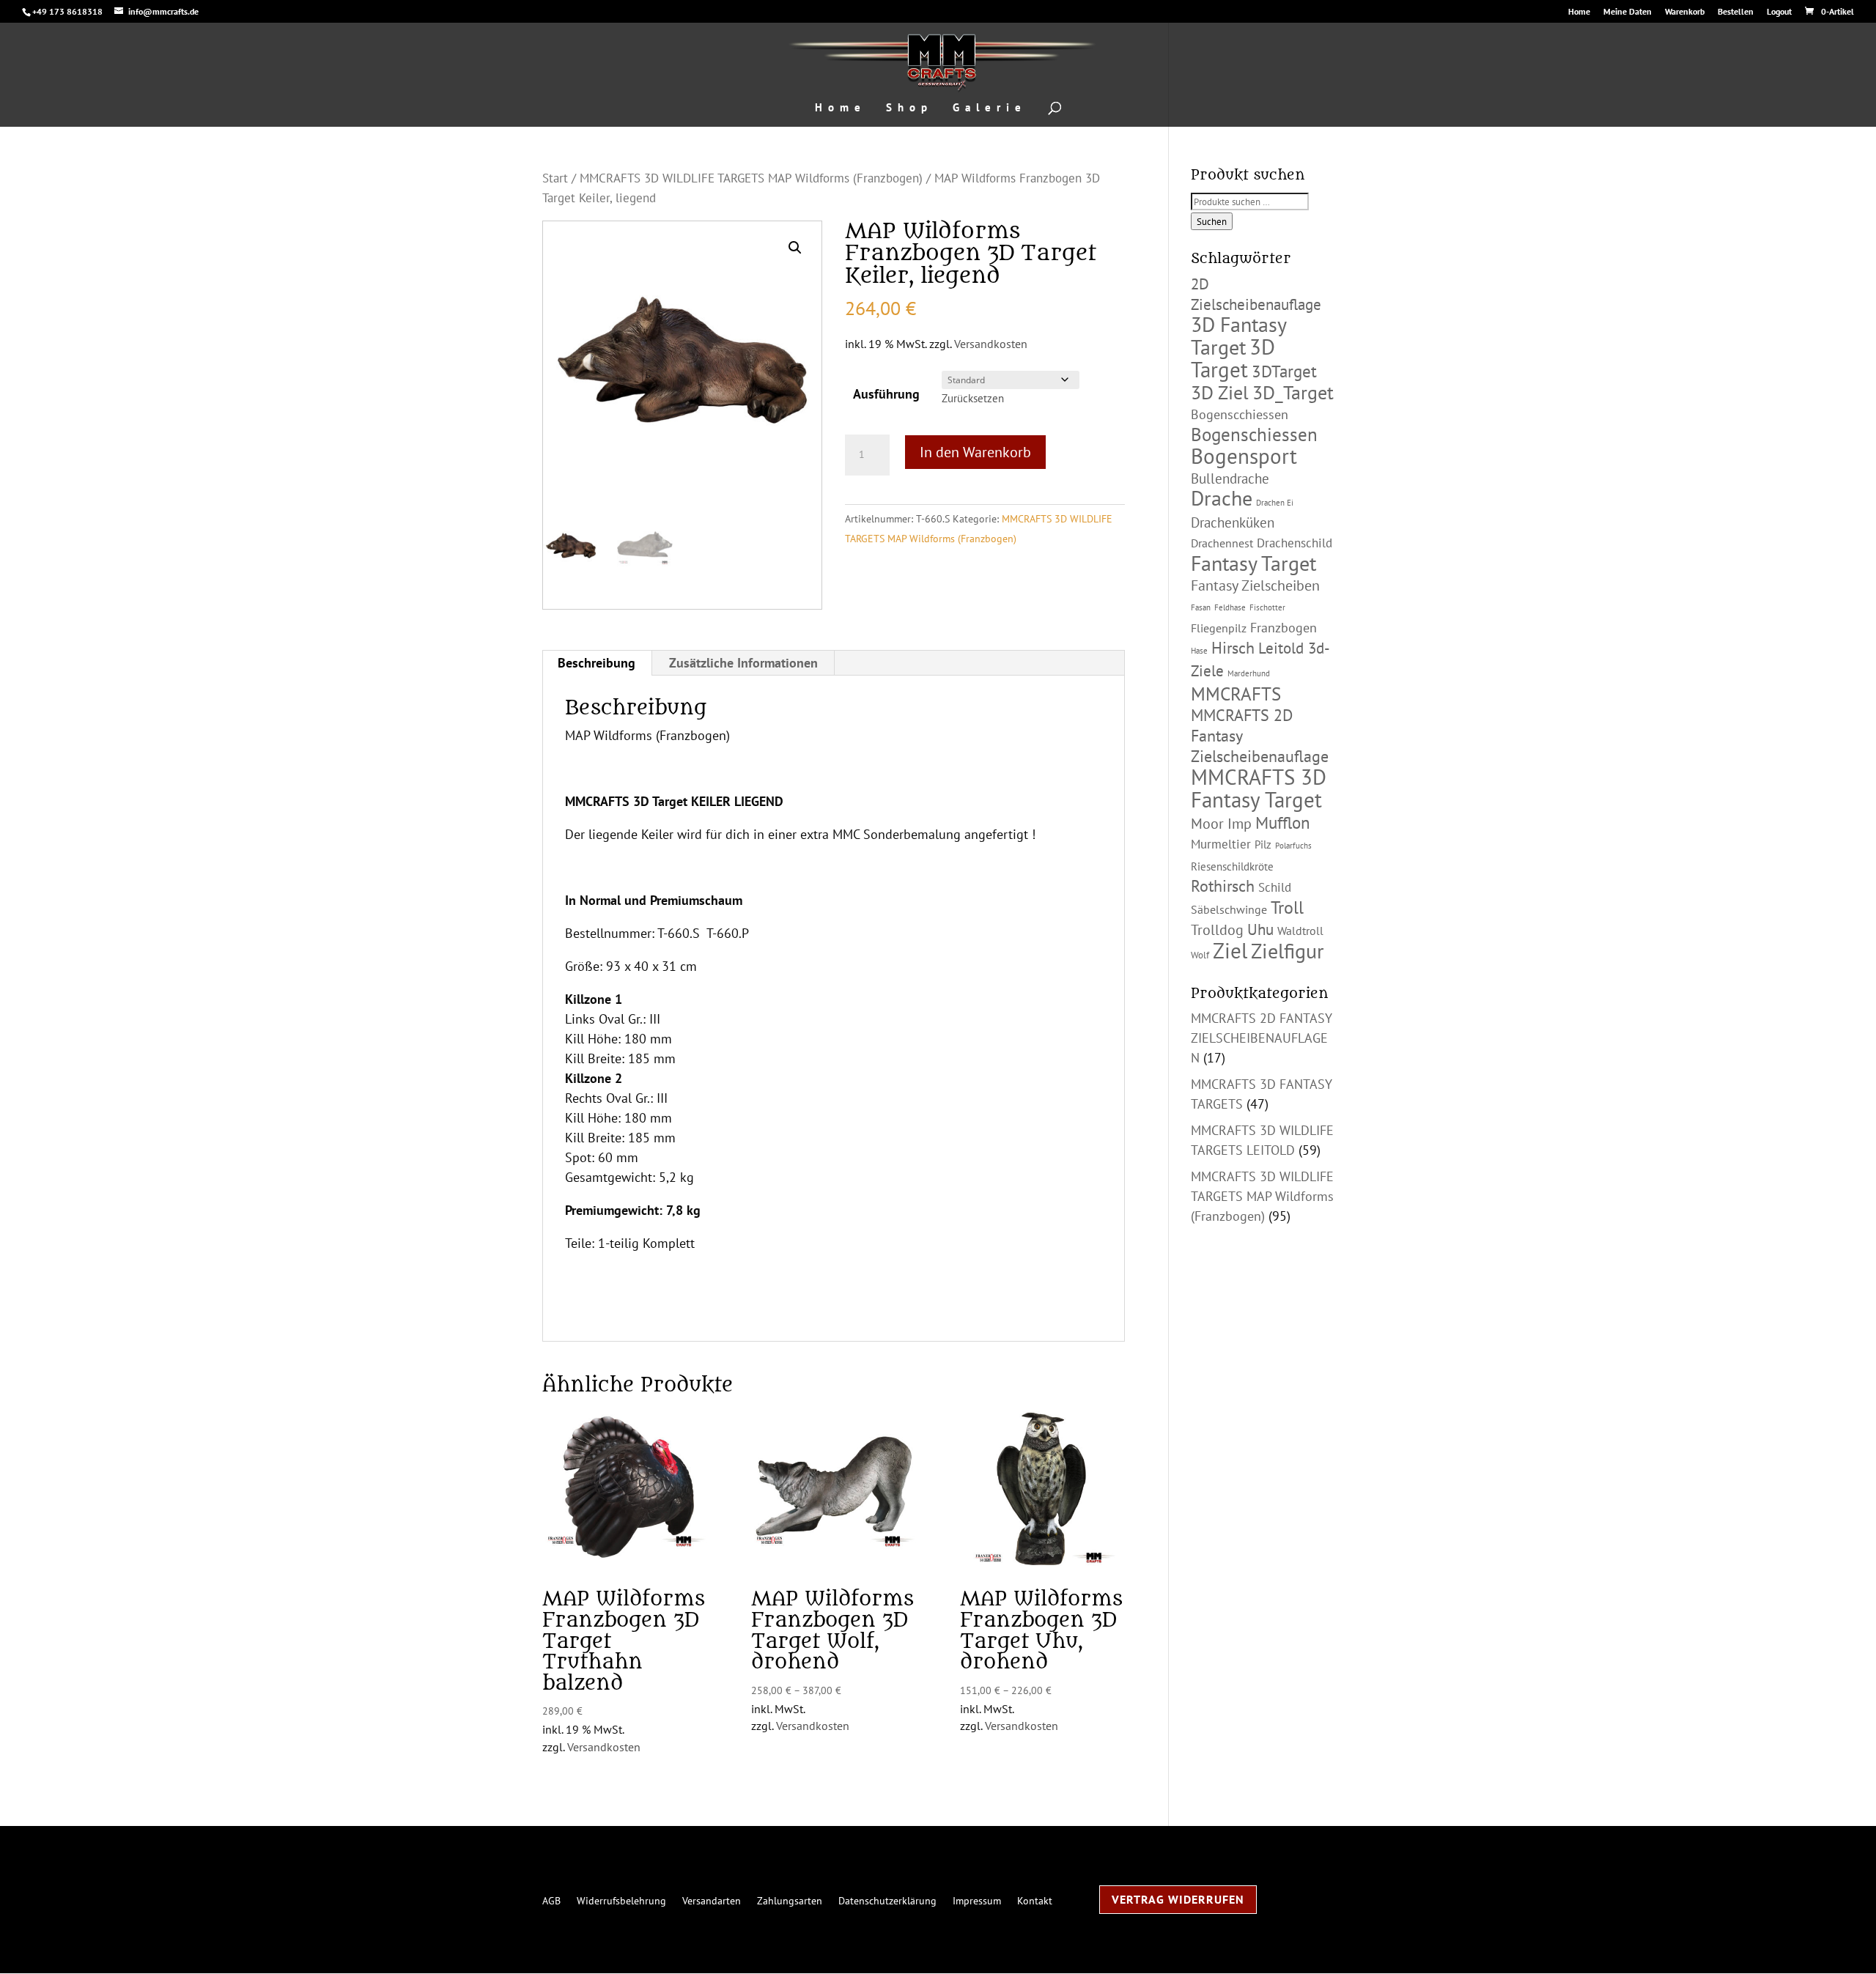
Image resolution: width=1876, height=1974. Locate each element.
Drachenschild (1295, 543)
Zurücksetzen (973, 398)
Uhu (1260, 929)
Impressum (977, 1900)
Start (555, 178)
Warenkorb (1685, 12)
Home (1579, 12)
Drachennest (1222, 543)
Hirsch (1233, 648)
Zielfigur (1288, 951)
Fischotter (1267, 607)
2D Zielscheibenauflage (1256, 294)
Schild (1275, 887)
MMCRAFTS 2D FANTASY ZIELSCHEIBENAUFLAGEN (1262, 1038)
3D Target (1233, 358)
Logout (1779, 12)
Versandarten (712, 1900)
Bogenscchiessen (1240, 414)
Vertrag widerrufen (1178, 1899)
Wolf (1200, 955)
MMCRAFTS (1236, 694)
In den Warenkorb (975, 452)
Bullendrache (1230, 478)
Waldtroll (1300, 931)
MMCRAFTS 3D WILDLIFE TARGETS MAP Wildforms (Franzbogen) (751, 178)
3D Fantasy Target (1238, 336)
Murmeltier (1221, 844)
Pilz (1263, 844)
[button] (795, 248)
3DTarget (1284, 371)
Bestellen (1736, 12)
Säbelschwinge (1229, 909)
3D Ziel (1220, 392)
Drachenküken (1233, 522)
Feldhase (1230, 607)
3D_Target (1293, 392)
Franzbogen (1284, 628)
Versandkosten (991, 344)
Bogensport (1244, 456)
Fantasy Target (1253, 563)
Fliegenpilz (1219, 628)
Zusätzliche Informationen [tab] (743, 663)
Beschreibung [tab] (597, 663)
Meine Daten (1628, 12)
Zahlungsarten (790, 1900)
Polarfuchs (1293, 846)
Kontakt (1035, 1900)
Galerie (990, 108)
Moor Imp (1221, 824)
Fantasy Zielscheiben (1255, 585)
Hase (1199, 651)
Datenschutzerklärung (887, 1900)
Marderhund (1249, 673)
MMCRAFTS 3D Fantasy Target (1259, 788)
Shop (909, 108)
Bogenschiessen (1254, 434)
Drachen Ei (1275, 503)
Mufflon (1283, 822)
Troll (1287, 907)
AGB (551, 1900)
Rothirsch (1223, 886)
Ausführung (886, 394)
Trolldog (1217, 930)
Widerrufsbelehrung (621, 1900)
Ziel (1230, 950)
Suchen (1212, 221)
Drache (1222, 498)
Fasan (1201, 607)
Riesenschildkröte (1232, 866)
